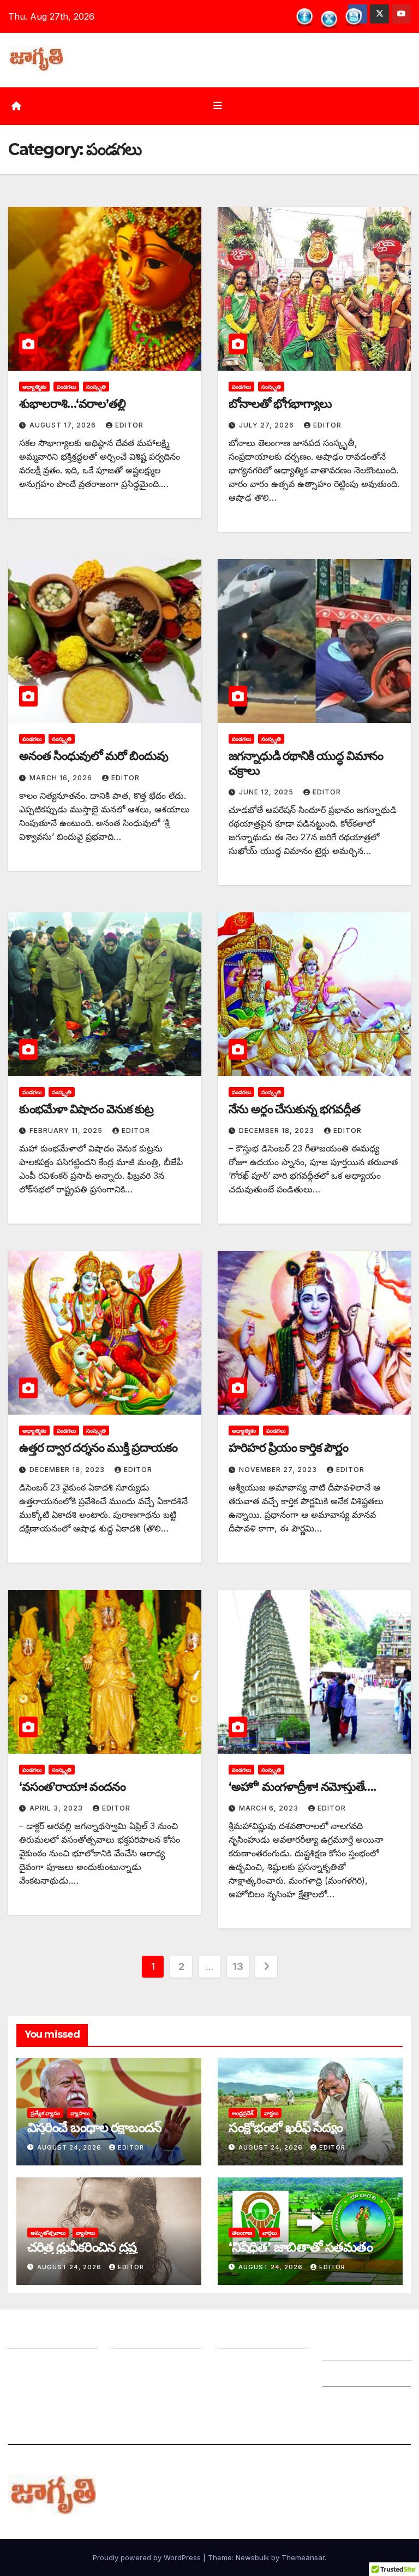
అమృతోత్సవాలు (48, 2233)
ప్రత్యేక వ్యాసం (45, 2113)
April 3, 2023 (57, 1808)
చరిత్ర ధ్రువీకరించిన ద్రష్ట (82, 2247)
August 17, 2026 (64, 425)
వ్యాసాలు (80, 2113)
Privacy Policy (353, 2403)
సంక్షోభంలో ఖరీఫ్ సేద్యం (286, 2127)
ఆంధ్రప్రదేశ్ (243, 2113)
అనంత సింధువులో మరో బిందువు (94, 756)
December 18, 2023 (278, 1130)
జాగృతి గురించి (34, 2337)
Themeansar (303, 2557)
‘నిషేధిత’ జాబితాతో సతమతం (301, 2247)
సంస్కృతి (96, 387)
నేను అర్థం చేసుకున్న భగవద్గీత (294, 1109)
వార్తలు (271, 2113)
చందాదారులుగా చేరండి (258, 2364)
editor (129, 425)
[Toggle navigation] (218, 106)
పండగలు (66, 387)
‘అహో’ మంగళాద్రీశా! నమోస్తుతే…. (302, 1787)
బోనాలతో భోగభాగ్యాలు (280, 404)
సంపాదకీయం (241, 2337)
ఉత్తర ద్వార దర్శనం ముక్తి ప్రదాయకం (98, 1448)
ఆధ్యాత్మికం (34, 387)
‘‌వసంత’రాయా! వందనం (72, 1787)
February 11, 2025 (67, 1130)
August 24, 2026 (70, 2147)
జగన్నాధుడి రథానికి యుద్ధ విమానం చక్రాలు (306, 763)
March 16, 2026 (62, 778)
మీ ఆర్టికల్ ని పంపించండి (156, 2337)
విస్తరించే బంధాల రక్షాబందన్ (94, 2127)
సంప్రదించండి (31, 2364)
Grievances (346, 2376)
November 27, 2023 (279, 1470)
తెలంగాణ (242, 2233)
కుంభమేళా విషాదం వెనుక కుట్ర (86, 1109)
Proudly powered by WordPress (148, 2557)
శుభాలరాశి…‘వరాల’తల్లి (72, 404)
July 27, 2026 (268, 425)
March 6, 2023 (270, 1808)
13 (238, 1966)
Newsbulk (252, 2557)
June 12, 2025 (267, 792)
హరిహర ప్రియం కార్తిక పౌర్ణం (288, 1448)
